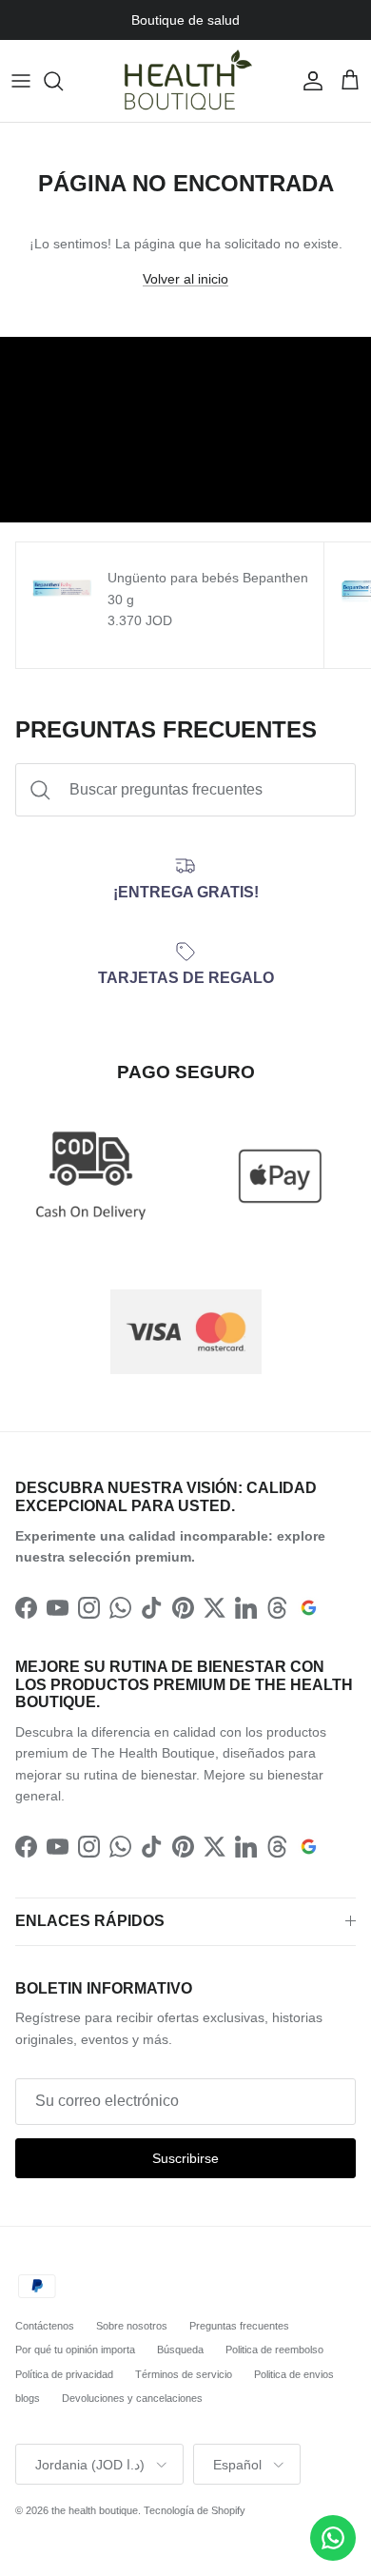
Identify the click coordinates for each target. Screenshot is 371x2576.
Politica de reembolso (274, 2350)
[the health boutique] (185, 81)
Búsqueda (180, 2350)
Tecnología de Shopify (195, 2510)
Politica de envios (294, 2374)
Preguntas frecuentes (239, 2326)
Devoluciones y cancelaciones (132, 2398)
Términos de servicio (184, 2374)
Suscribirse (185, 2158)
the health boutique (95, 2510)
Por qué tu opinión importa (75, 2350)
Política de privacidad (64, 2374)
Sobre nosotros (132, 2326)
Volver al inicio (185, 279)
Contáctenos (45, 2326)
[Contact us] (333, 2538)
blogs (28, 2398)
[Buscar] (63, 81)
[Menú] (21, 81)
